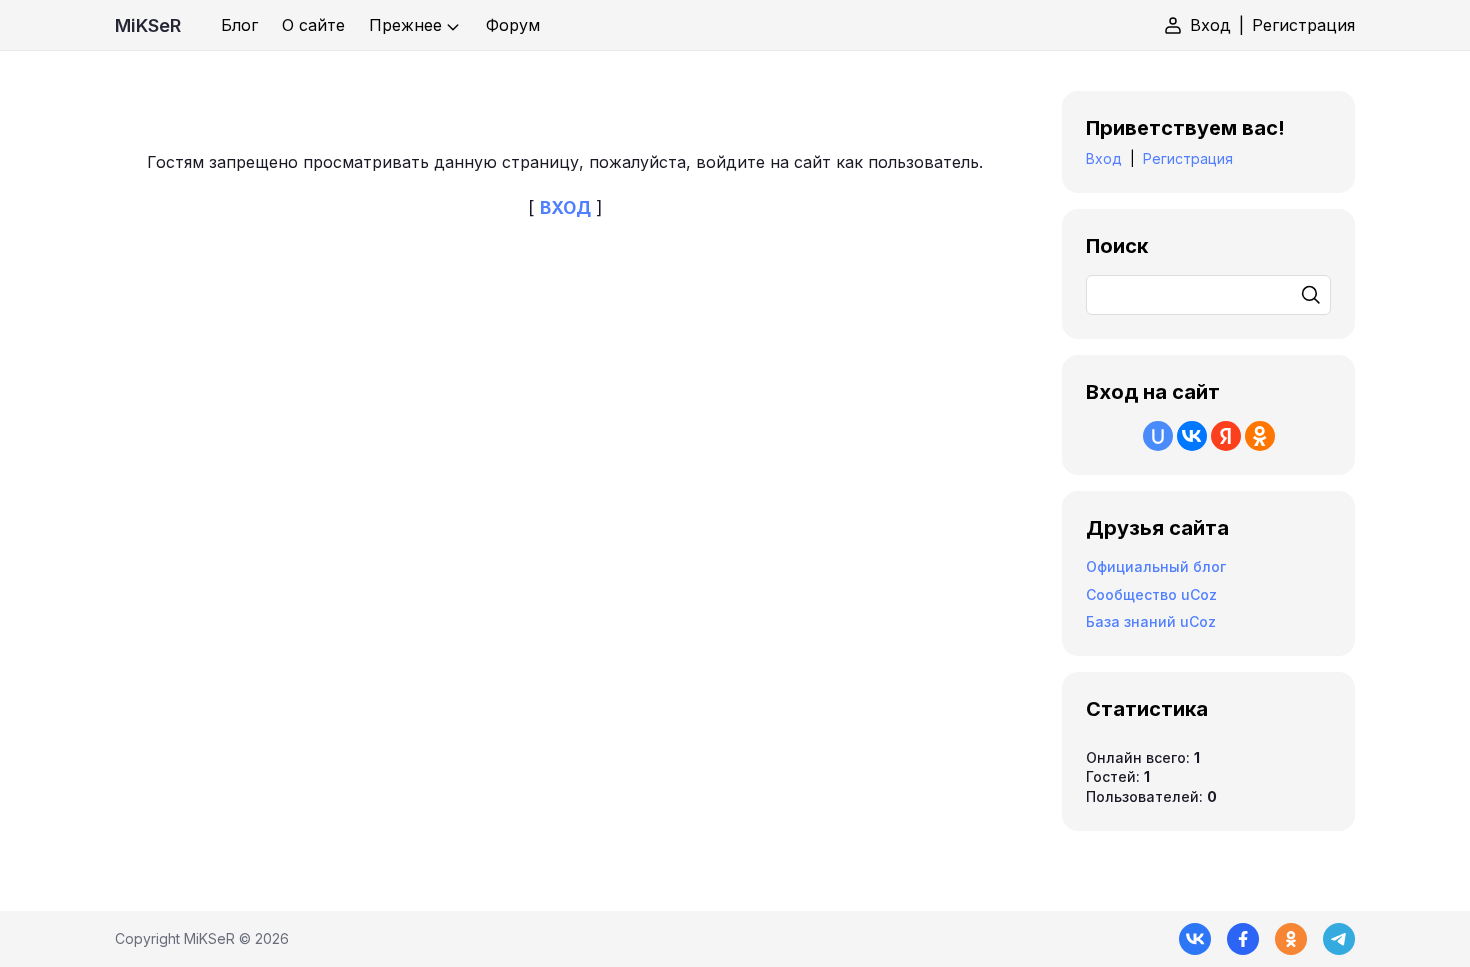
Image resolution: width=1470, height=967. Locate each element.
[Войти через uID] (1158, 436)
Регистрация (1303, 25)
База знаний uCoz (1151, 621)
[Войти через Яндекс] (1226, 436)
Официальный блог (1156, 566)
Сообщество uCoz (1151, 594)
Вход (1210, 25)
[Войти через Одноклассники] (1260, 436)
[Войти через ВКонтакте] (1192, 436)
